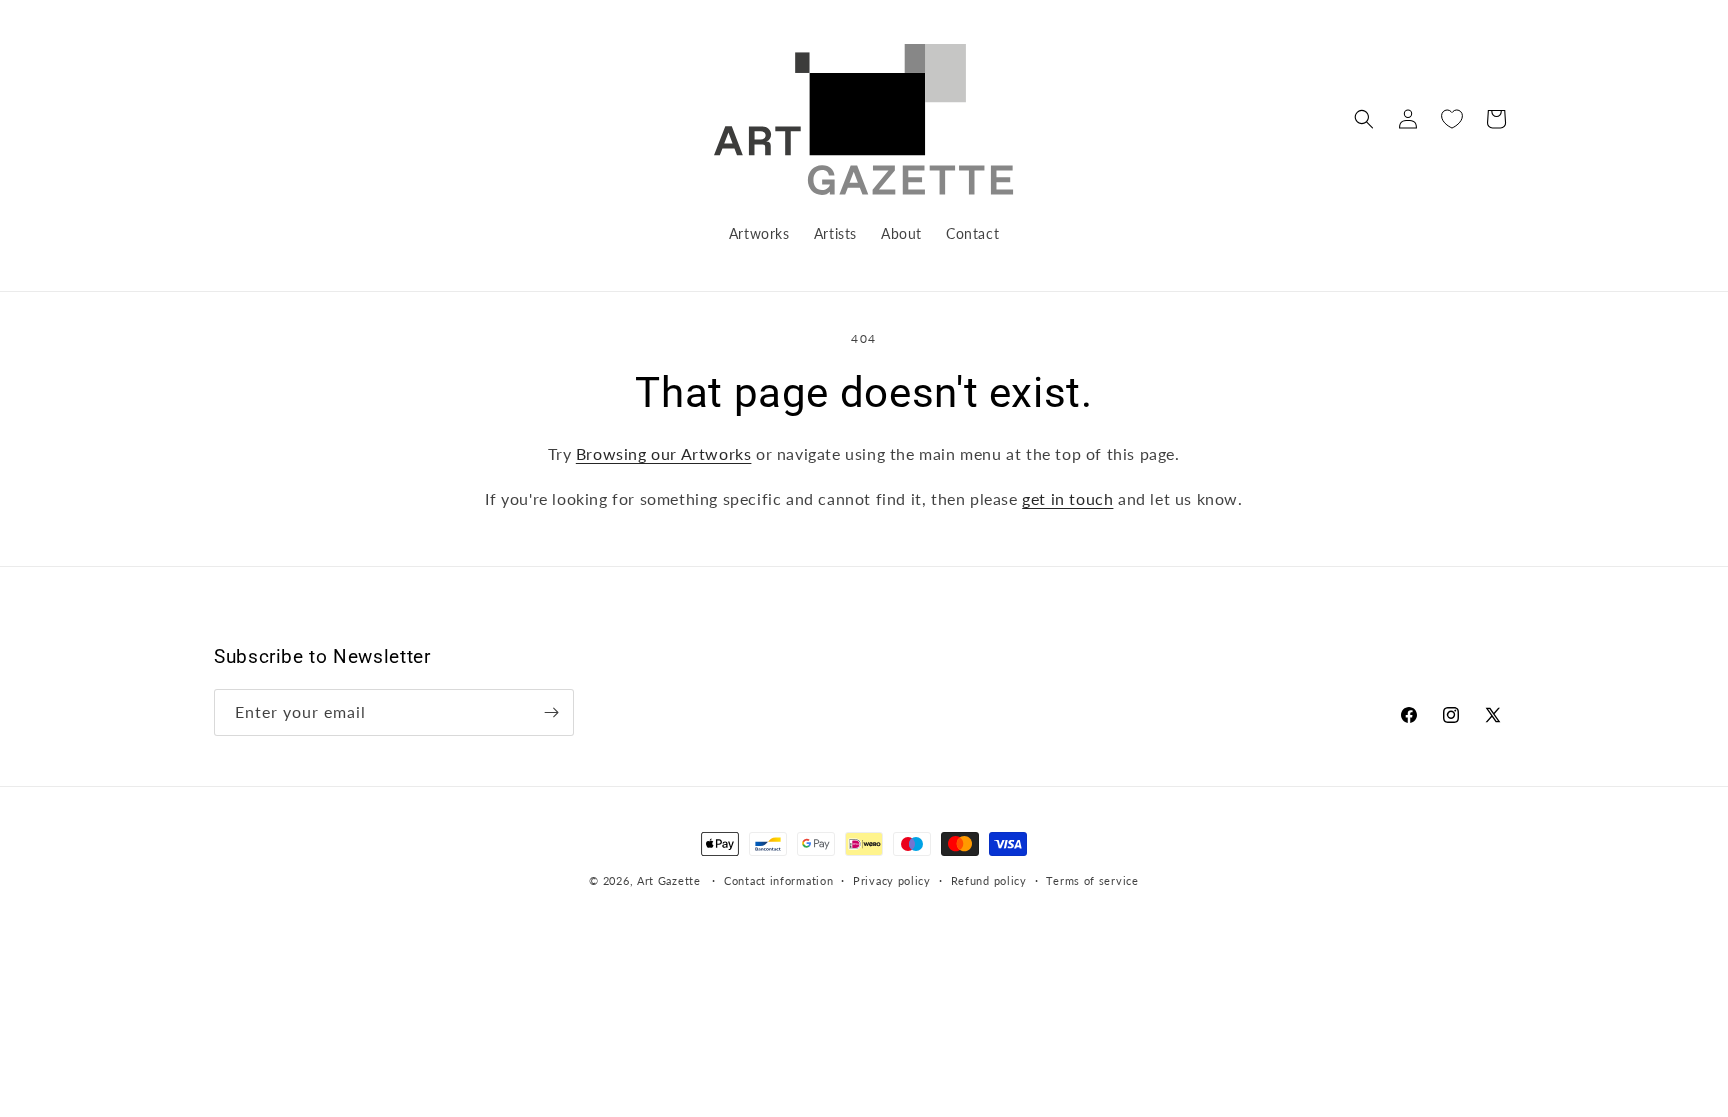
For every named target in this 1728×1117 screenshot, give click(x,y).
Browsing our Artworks (664, 453)
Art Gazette (669, 880)
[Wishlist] (1452, 119)
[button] (1364, 119)
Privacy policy (892, 880)
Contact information (778, 880)
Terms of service (1092, 880)
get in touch (1067, 498)
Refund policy (989, 880)
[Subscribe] (551, 712)
